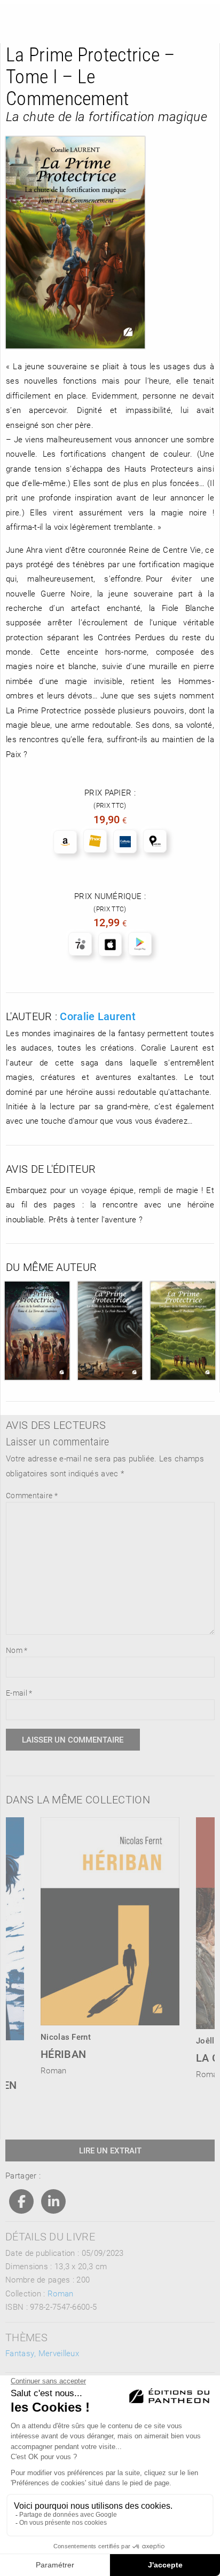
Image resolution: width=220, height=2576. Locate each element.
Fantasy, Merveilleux (42, 2353)
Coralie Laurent (98, 1016)
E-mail (19, 1693)
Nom (17, 1650)
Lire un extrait (110, 2150)
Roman (61, 2293)
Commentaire (32, 1495)
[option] (110, 1943)
